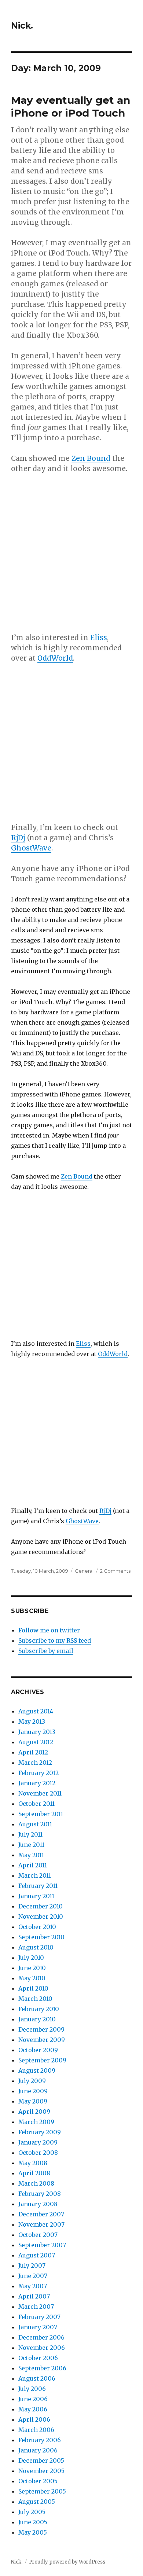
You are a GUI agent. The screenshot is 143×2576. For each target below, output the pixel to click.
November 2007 (41, 2224)
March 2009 (36, 2122)
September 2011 (41, 1814)
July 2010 (31, 1958)
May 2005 (33, 2532)
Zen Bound (91, 458)
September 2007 (42, 2245)
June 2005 (33, 2522)
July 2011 (30, 1834)
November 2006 (42, 2348)
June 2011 (31, 1845)
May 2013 (32, 1721)
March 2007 (36, 2307)
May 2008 (33, 2163)
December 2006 (41, 2337)
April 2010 (33, 1988)
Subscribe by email (46, 1651)
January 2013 (37, 1732)
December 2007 (41, 2214)
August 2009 (37, 2070)
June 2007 (33, 2276)
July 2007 (32, 2266)
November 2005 (41, 2471)
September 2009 (42, 2060)
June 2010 (32, 1968)
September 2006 (42, 2368)
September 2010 (41, 1937)
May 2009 (33, 2101)
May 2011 (31, 1855)
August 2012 (36, 1742)
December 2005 (41, 2461)
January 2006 (38, 2450)
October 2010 (37, 1927)
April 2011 (33, 1865)
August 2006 (37, 2378)
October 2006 (38, 2358)
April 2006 (34, 2419)
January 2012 (37, 1783)
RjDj (18, 838)
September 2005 (42, 2491)
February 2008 (40, 2194)
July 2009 (32, 2081)
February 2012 (38, 1773)
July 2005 (32, 2512)
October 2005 (38, 2481)
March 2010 (35, 1999)
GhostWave (31, 848)
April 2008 (34, 2173)
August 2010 (36, 1947)
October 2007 (38, 2235)
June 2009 (33, 2091)
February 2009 (40, 2132)
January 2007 (38, 2327)
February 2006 (40, 2440)
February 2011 (38, 1886)
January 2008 (38, 2204)
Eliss (99, 637)
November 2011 (40, 1793)
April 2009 (34, 2112)
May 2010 (32, 1978)
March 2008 (36, 2183)
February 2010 (39, 2009)
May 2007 (33, 2286)
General (84, 1571)
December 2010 (41, 1906)
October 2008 (38, 2153)
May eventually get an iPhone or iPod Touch (71, 106)
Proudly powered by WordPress (67, 2562)
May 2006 (33, 2409)
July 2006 (32, 2389)
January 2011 (36, 1896)
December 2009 (41, 2029)
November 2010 (41, 1917)
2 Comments (115, 1571)
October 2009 (38, 2050)
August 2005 (37, 2502)
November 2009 (42, 2040)
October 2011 (36, 1804)
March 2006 (36, 2430)
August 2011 (35, 1824)
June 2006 (33, 2399)
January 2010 (37, 2019)
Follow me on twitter (49, 1630)
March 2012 (35, 1763)
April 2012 (33, 1752)
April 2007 (34, 2296)
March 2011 (35, 1875)
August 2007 (37, 2255)
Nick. (22, 26)
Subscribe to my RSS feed (55, 1640)
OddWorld (55, 658)
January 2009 (38, 2142)
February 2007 (39, 2317)
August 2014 (36, 1711)
